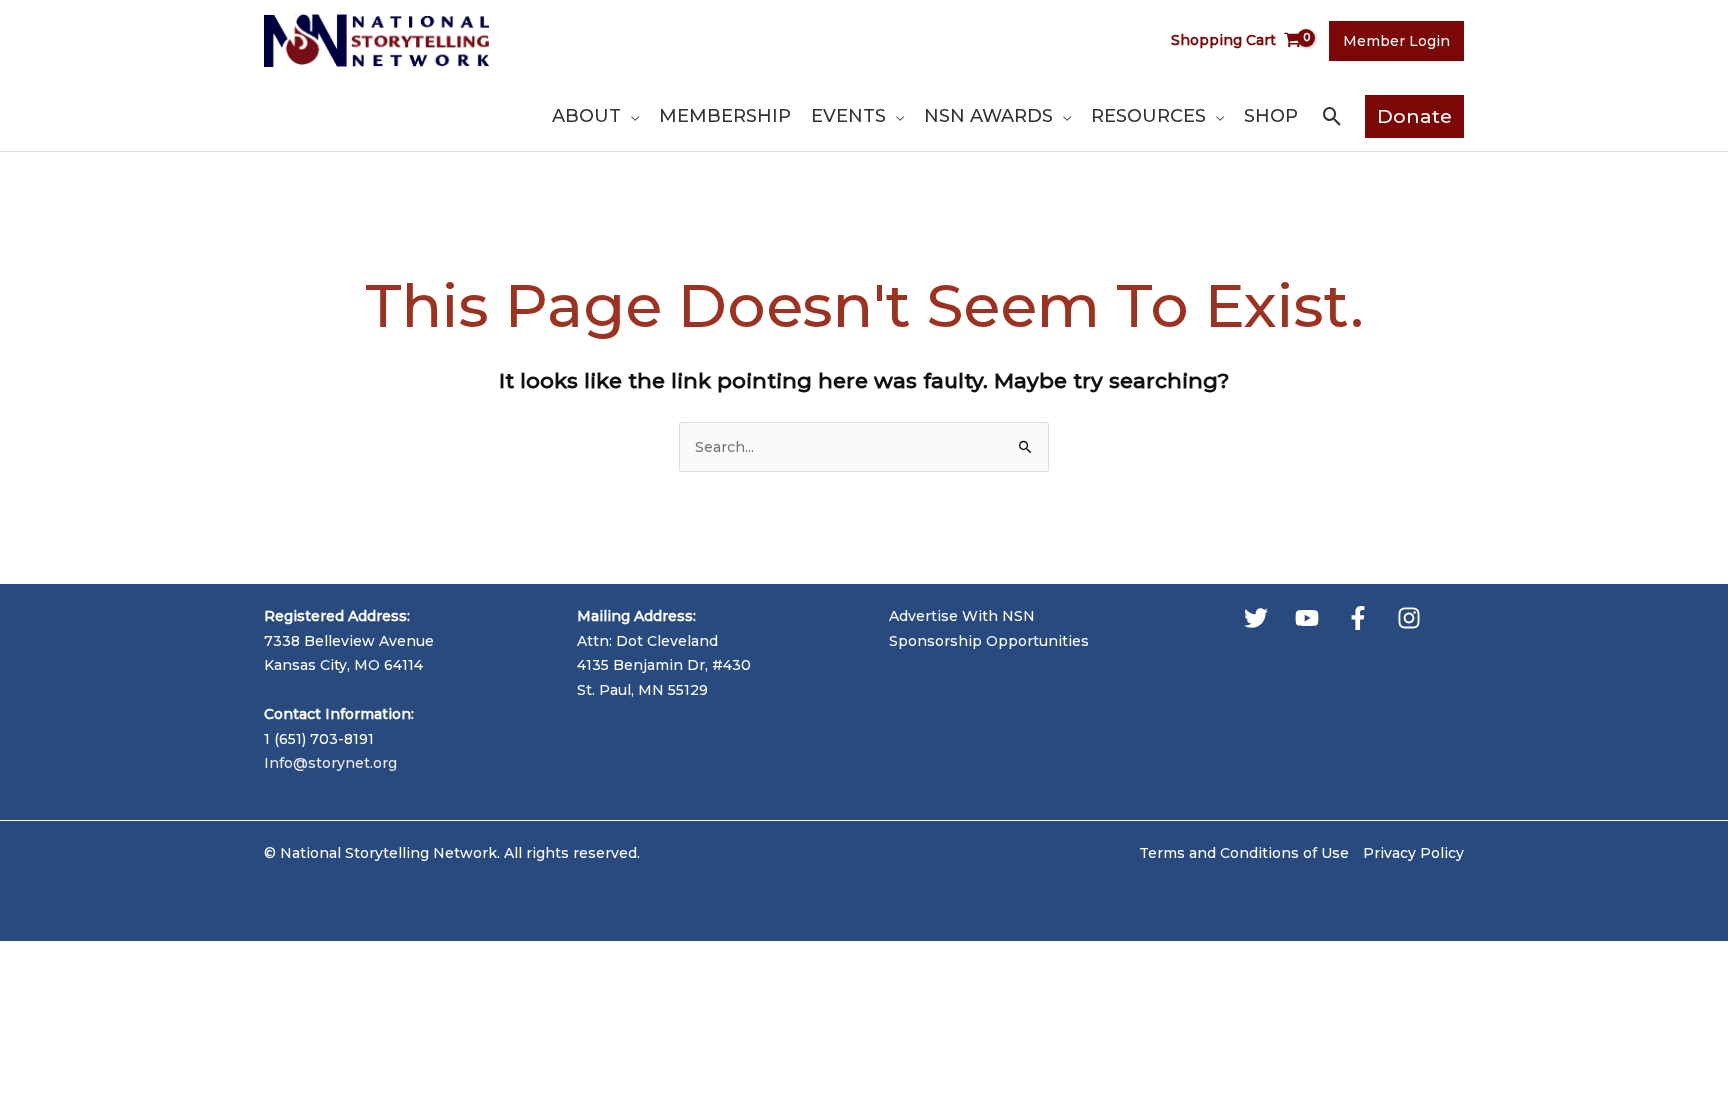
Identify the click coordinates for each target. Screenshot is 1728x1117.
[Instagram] (1409, 618)
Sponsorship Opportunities (989, 641)
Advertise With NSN (962, 616)
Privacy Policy (1413, 853)
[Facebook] (1358, 618)
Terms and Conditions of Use (1244, 853)
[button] (630, 116)
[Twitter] (1256, 618)
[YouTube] (1307, 618)
